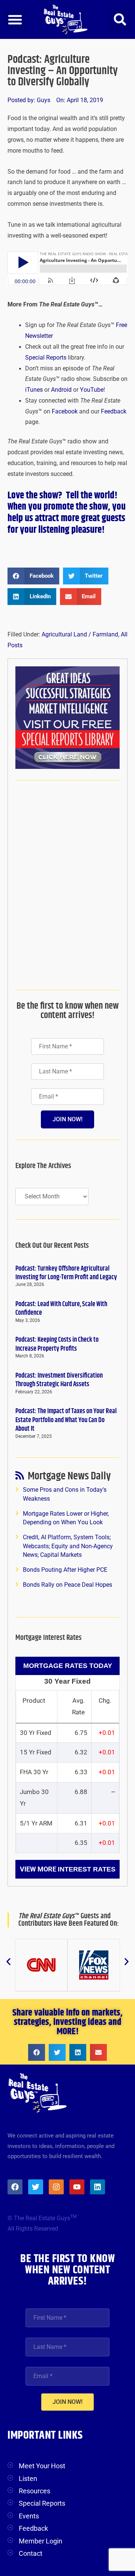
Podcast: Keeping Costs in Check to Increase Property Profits (57, 1344)
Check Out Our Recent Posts (52, 1246)
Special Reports (46, 358)
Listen (28, 2479)
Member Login (40, 2541)
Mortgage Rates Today (68, 1666)
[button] (15, 19)
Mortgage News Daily (69, 1478)
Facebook (65, 412)
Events (29, 2516)
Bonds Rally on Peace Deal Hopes (67, 1585)
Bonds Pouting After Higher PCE (65, 1570)
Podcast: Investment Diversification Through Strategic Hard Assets (59, 1380)
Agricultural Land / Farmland (80, 635)
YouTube (92, 390)
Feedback (114, 412)
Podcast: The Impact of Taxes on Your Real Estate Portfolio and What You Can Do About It (66, 1420)
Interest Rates (87, 1869)
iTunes (34, 390)
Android (61, 390)
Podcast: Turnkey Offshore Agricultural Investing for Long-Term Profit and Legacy (66, 1273)
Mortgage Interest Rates (49, 1638)
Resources (34, 2491)
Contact (31, 2553)
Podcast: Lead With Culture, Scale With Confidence (61, 1309)
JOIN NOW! (67, 1119)
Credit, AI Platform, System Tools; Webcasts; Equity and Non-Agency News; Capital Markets (68, 1546)
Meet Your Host (42, 2466)
